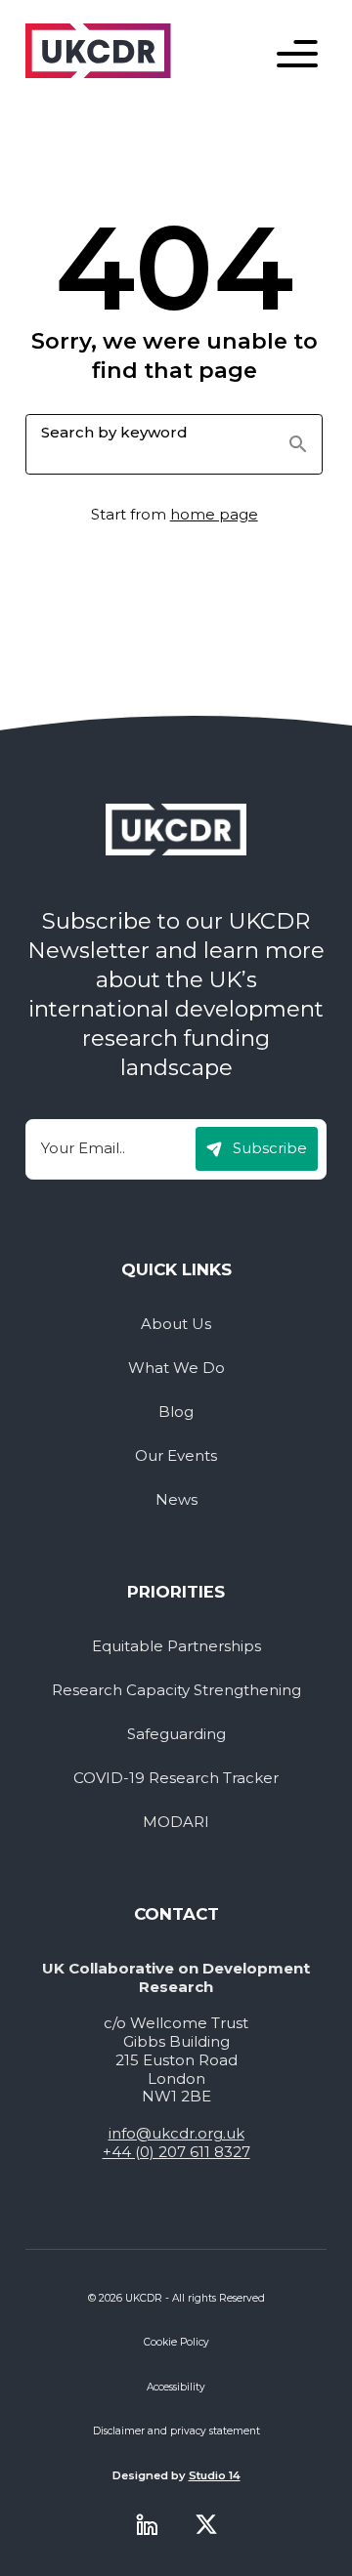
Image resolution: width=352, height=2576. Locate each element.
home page (214, 514)
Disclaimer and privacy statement (176, 2431)
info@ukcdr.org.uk (176, 2133)
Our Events (176, 1456)
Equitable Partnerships (176, 1646)
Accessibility (176, 2387)
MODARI (176, 1822)
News (176, 1500)
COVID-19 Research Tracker (176, 1778)
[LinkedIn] (147, 2524)
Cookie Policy (176, 2342)
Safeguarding (176, 1734)
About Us (176, 1324)
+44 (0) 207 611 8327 (176, 2152)
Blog (176, 1412)
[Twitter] (206, 2524)
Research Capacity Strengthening (176, 1690)
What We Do (176, 1368)
